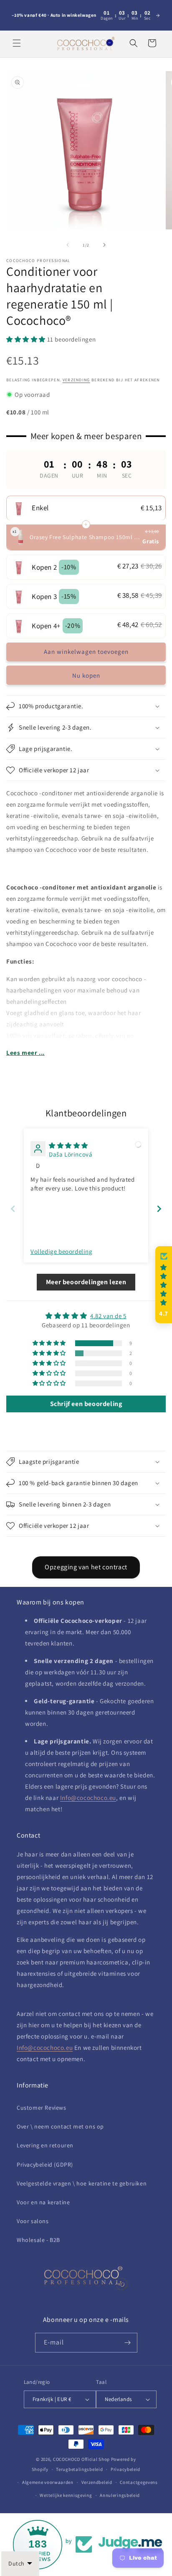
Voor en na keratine (43, 2202)
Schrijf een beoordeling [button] (86, 1404)
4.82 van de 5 (108, 1316)
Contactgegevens (139, 2482)
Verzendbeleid (97, 2482)
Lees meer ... (25, 1053)
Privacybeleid (125, 2469)
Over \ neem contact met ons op (60, 2126)
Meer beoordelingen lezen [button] (86, 1282)
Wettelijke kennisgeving (66, 2495)
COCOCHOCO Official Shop (81, 2459)
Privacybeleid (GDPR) (45, 2165)
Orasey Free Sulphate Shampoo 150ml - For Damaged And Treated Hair (85, 537)
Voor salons (33, 2221)
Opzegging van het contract (86, 1567)
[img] (68, 1145)
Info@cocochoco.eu (88, 1798)
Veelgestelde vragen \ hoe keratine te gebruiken (82, 2183)
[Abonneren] (128, 2343)
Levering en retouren (45, 2145)
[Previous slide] (13, 1209)
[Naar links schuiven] (68, 245)
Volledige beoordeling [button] (62, 1251)
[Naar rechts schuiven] (104, 245)
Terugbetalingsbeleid (79, 2469)
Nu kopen (86, 675)
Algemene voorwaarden (48, 2482)
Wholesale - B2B (38, 2240)
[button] (17, 43)
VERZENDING (76, 380)
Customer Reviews (42, 2108)
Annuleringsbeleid (120, 2495)
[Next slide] (159, 1209)
